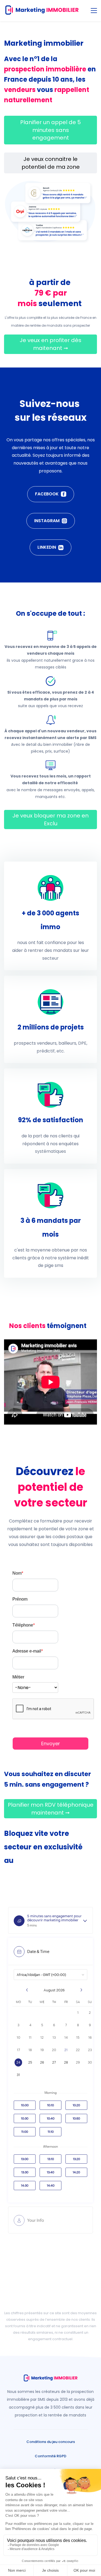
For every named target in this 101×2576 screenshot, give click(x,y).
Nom (18, 1573)
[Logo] (42, 11)
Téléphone (24, 1625)
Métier (18, 1677)
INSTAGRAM (47, 521)
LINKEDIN (47, 547)
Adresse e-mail (28, 1651)
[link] (51, 634)
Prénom (20, 1599)
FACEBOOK (47, 494)
